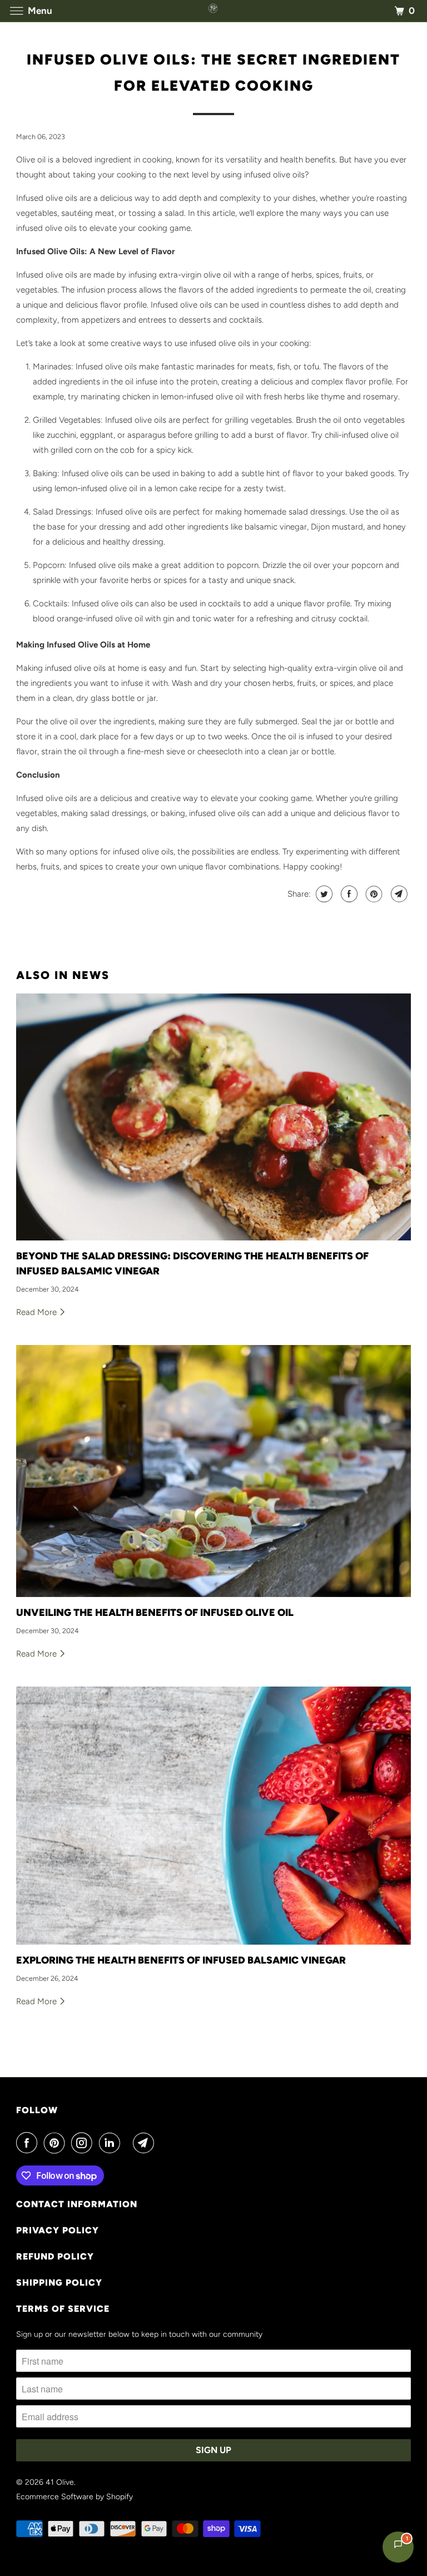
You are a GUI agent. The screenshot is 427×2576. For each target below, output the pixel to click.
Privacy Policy (58, 2230)
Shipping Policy (59, 2283)
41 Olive (60, 2482)
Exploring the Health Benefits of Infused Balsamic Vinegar (181, 1960)
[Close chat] (389, 2304)
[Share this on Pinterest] (373, 894)
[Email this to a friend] (398, 894)
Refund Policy (55, 2256)
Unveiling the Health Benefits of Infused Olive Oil (155, 1613)
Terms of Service (63, 2309)
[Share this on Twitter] (323, 894)
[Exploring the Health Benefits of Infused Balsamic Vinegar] (213, 1816)
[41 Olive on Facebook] (29, 2143)
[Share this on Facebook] (348, 894)
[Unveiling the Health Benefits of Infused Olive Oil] (213, 1471)
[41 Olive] (213, 11)
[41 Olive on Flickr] (129, 2143)
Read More (38, 1312)
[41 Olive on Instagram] (84, 2143)
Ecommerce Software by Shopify (75, 2497)
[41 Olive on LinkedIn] (112, 2143)
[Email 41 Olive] (146, 2143)
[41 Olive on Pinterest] (57, 2143)
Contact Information (77, 2204)
